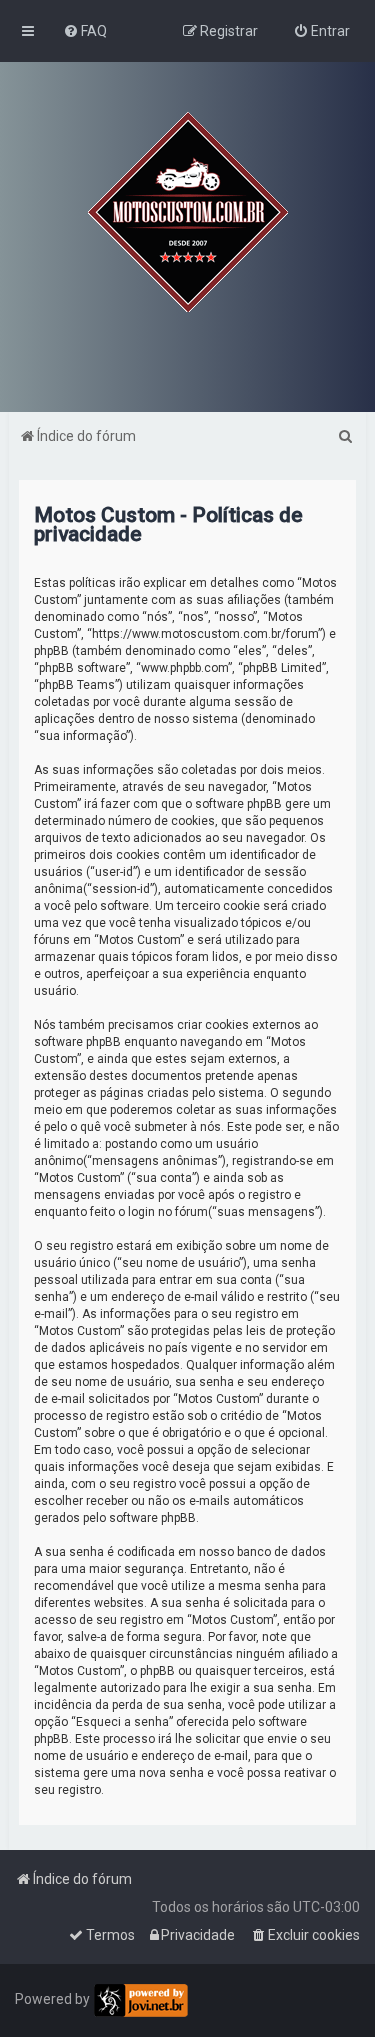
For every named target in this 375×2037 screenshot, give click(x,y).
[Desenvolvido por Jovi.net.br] (140, 2000)
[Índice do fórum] (188, 212)
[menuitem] (85, 31)
